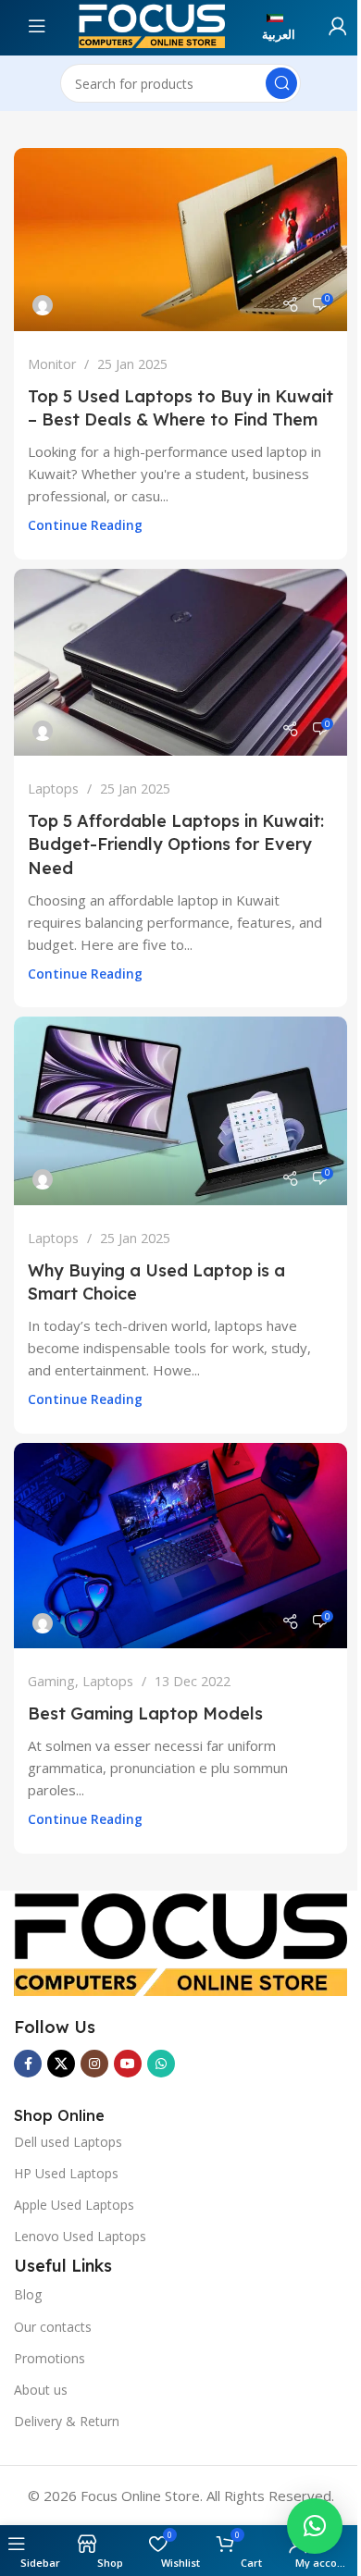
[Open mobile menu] (60, 26)
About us (41, 2390)
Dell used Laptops (68, 2142)
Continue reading (85, 525)
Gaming (51, 1681)
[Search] (281, 83)
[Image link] (180, 1941)
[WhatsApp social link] (161, 2064)
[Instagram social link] (94, 2064)
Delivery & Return (67, 2421)
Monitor (52, 364)
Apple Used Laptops (74, 2205)
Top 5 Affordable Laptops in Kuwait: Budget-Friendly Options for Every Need (176, 844)
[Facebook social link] (28, 2064)
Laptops (53, 789)
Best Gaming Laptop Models (145, 1713)
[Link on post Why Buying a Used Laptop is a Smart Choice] (180, 1111)
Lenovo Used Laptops (80, 2236)
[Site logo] (152, 24)
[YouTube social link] (128, 2064)
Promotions (50, 2358)
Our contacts (53, 2327)
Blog (28, 2294)
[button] (315, 2526)
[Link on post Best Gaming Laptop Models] (180, 1546)
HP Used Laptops (66, 2173)
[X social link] (61, 2064)
